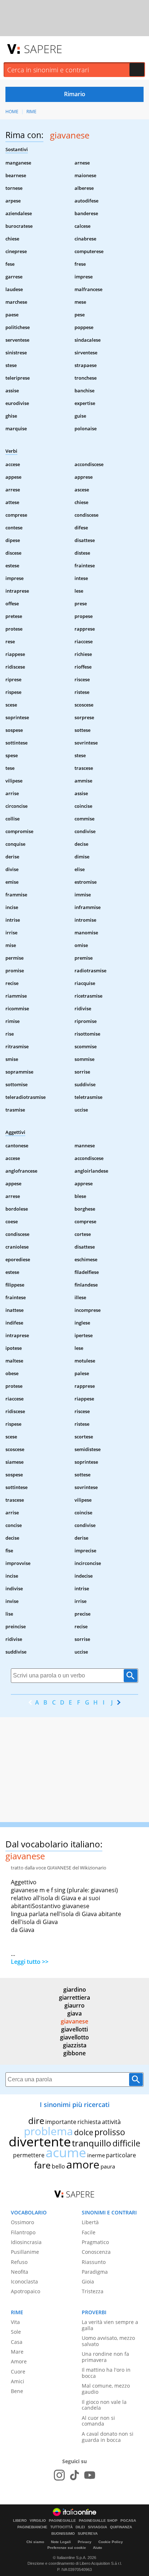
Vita (15, 2322)
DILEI (80, 2527)
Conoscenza (96, 2252)
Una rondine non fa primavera (105, 2357)
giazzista (75, 2045)
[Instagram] (59, 2475)
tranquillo (92, 2143)
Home (12, 112)
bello (58, 2166)
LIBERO (20, 2521)
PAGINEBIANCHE (32, 2527)
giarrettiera (74, 1997)
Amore (19, 2361)
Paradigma (95, 2272)
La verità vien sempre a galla (110, 2325)
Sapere (43, 49)
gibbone (74, 2053)
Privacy (85, 2542)
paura (108, 2166)
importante (61, 2122)
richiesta (89, 2122)
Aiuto (97, 2548)
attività (111, 2122)
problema (48, 2131)
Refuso (19, 2262)
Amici (18, 2381)
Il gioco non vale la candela (104, 2405)
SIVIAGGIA (97, 2527)
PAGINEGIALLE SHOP (98, 2521)
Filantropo (23, 2232)
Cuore (18, 2372)
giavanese (74, 2021)
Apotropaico (25, 2291)
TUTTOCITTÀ (61, 2527)
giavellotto (74, 2037)
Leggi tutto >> (30, 1962)
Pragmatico (95, 2242)
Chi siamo (35, 2542)
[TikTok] (74, 2475)
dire (36, 2121)
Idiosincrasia (26, 2242)
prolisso (110, 2132)
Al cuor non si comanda (98, 2421)
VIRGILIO (38, 2521)
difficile (126, 2143)
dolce (84, 2132)
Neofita (20, 2272)
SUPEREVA (88, 2534)
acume (66, 2152)
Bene (17, 2391)
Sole (16, 2332)
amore (83, 2164)
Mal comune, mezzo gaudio (106, 2389)
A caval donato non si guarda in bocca (108, 2437)
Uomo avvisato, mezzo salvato (108, 2341)
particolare (121, 2155)
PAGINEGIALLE (62, 2521)
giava (74, 2013)
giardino (75, 1989)
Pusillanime (25, 2252)
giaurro (74, 2005)
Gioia (88, 2281)
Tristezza (93, 2291)
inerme (96, 2155)
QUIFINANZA (121, 2527)
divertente (40, 2142)
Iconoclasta (24, 2281)
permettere (29, 2155)
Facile (89, 2232)
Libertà (90, 2222)
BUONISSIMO (63, 2534)
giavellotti (74, 2029)
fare (42, 2165)
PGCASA (128, 2521)
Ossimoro (22, 2222)
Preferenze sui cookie (67, 2548)
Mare (17, 2352)
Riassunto (94, 2262)
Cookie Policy (111, 2542)
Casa (17, 2342)
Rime (31, 112)
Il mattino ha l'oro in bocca (106, 2373)
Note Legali (61, 2542)
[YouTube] (90, 2475)
